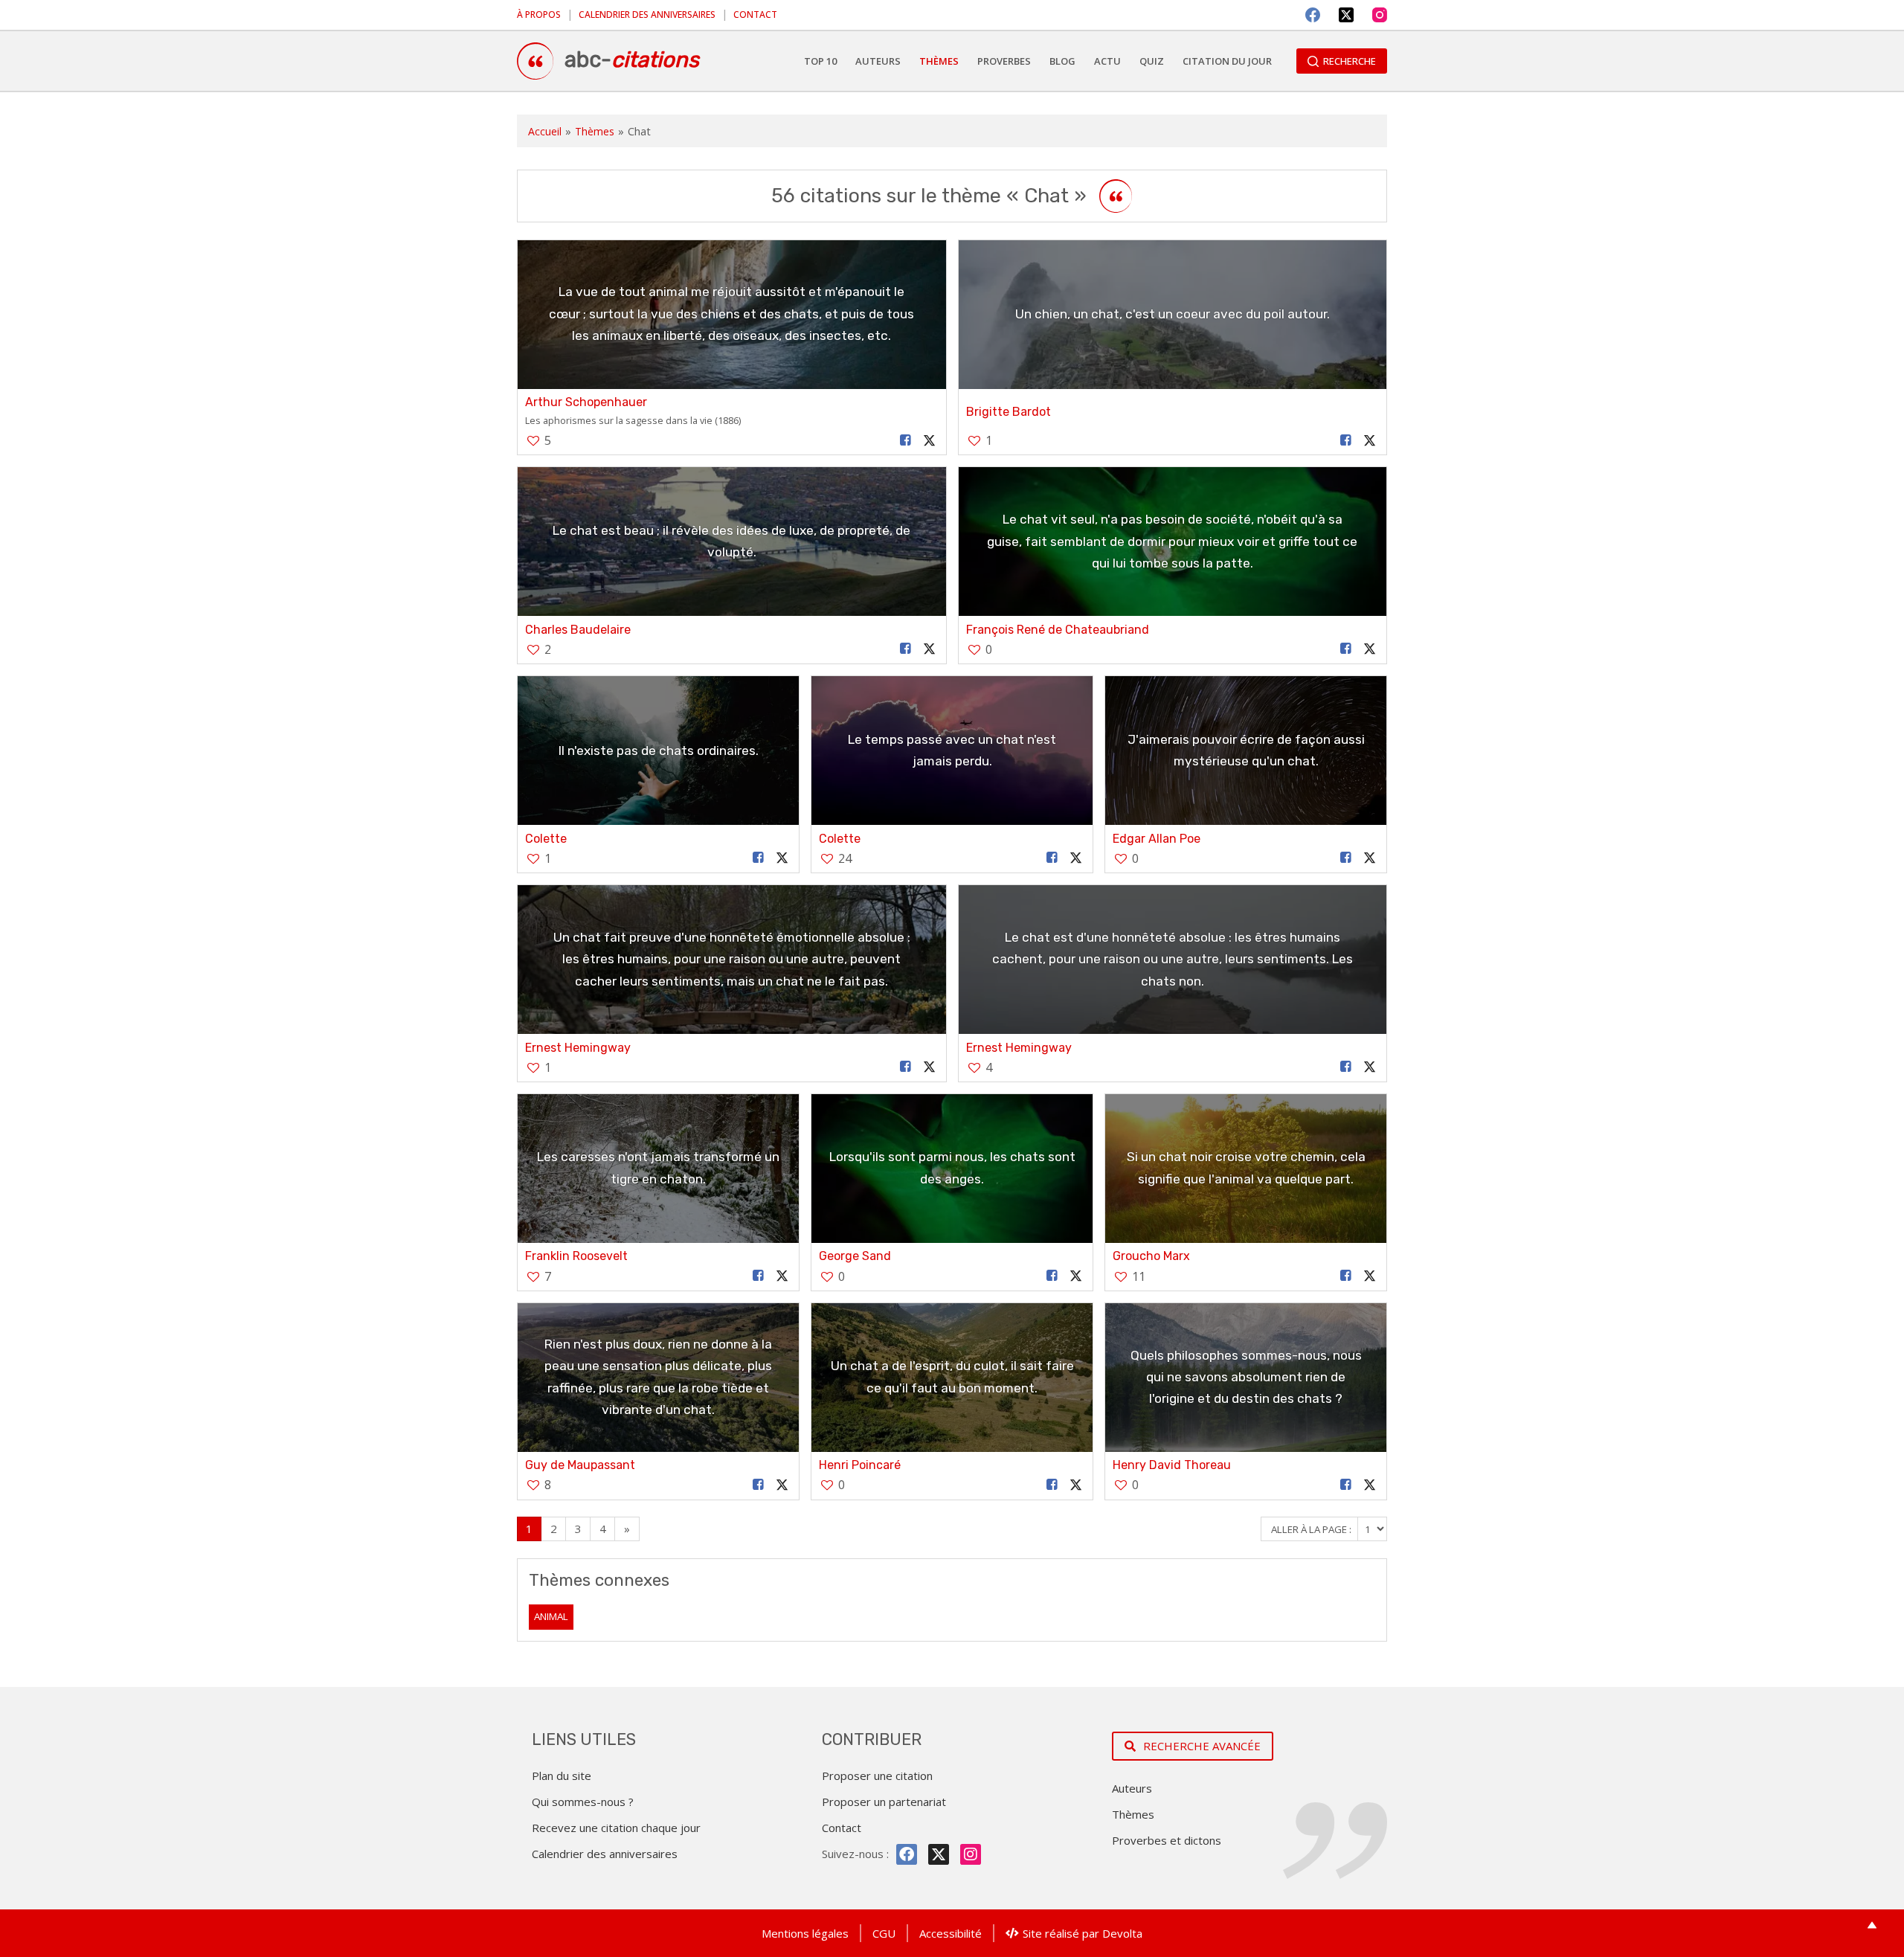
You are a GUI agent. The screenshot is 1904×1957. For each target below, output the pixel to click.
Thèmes (595, 131)
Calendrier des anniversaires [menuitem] (647, 15)
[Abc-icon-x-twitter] (939, 1854)
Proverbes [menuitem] (1004, 61)
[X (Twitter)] (1346, 15)
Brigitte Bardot (1009, 412)
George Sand (855, 1256)
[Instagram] (1380, 15)
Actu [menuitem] (1107, 61)
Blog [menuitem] (1062, 61)
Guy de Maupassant (580, 1465)
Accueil (545, 131)
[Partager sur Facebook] (905, 441)
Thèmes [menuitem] (939, 61)
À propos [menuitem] (539, 15)
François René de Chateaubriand (1058, 630)
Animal (551, 1616)
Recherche (1350, 61)
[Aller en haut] (1872, 1925)
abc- (632, 60)
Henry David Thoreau (1172, 1465)
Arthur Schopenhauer (586, 402)
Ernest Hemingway (578, 1048)
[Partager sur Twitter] (929, 441)
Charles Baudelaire (578, 630)
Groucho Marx (1151, 1256)
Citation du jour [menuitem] (1227, 61)
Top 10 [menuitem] (820, 61)
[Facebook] (1313, 15)
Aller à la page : (1312, 1529)
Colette (546, 839)
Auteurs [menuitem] (878, 61)
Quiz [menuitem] (1152, 61)
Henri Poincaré (860, 1465)
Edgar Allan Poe (1157, 839)
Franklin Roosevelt (576, 1256)
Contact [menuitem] (755, 15)
